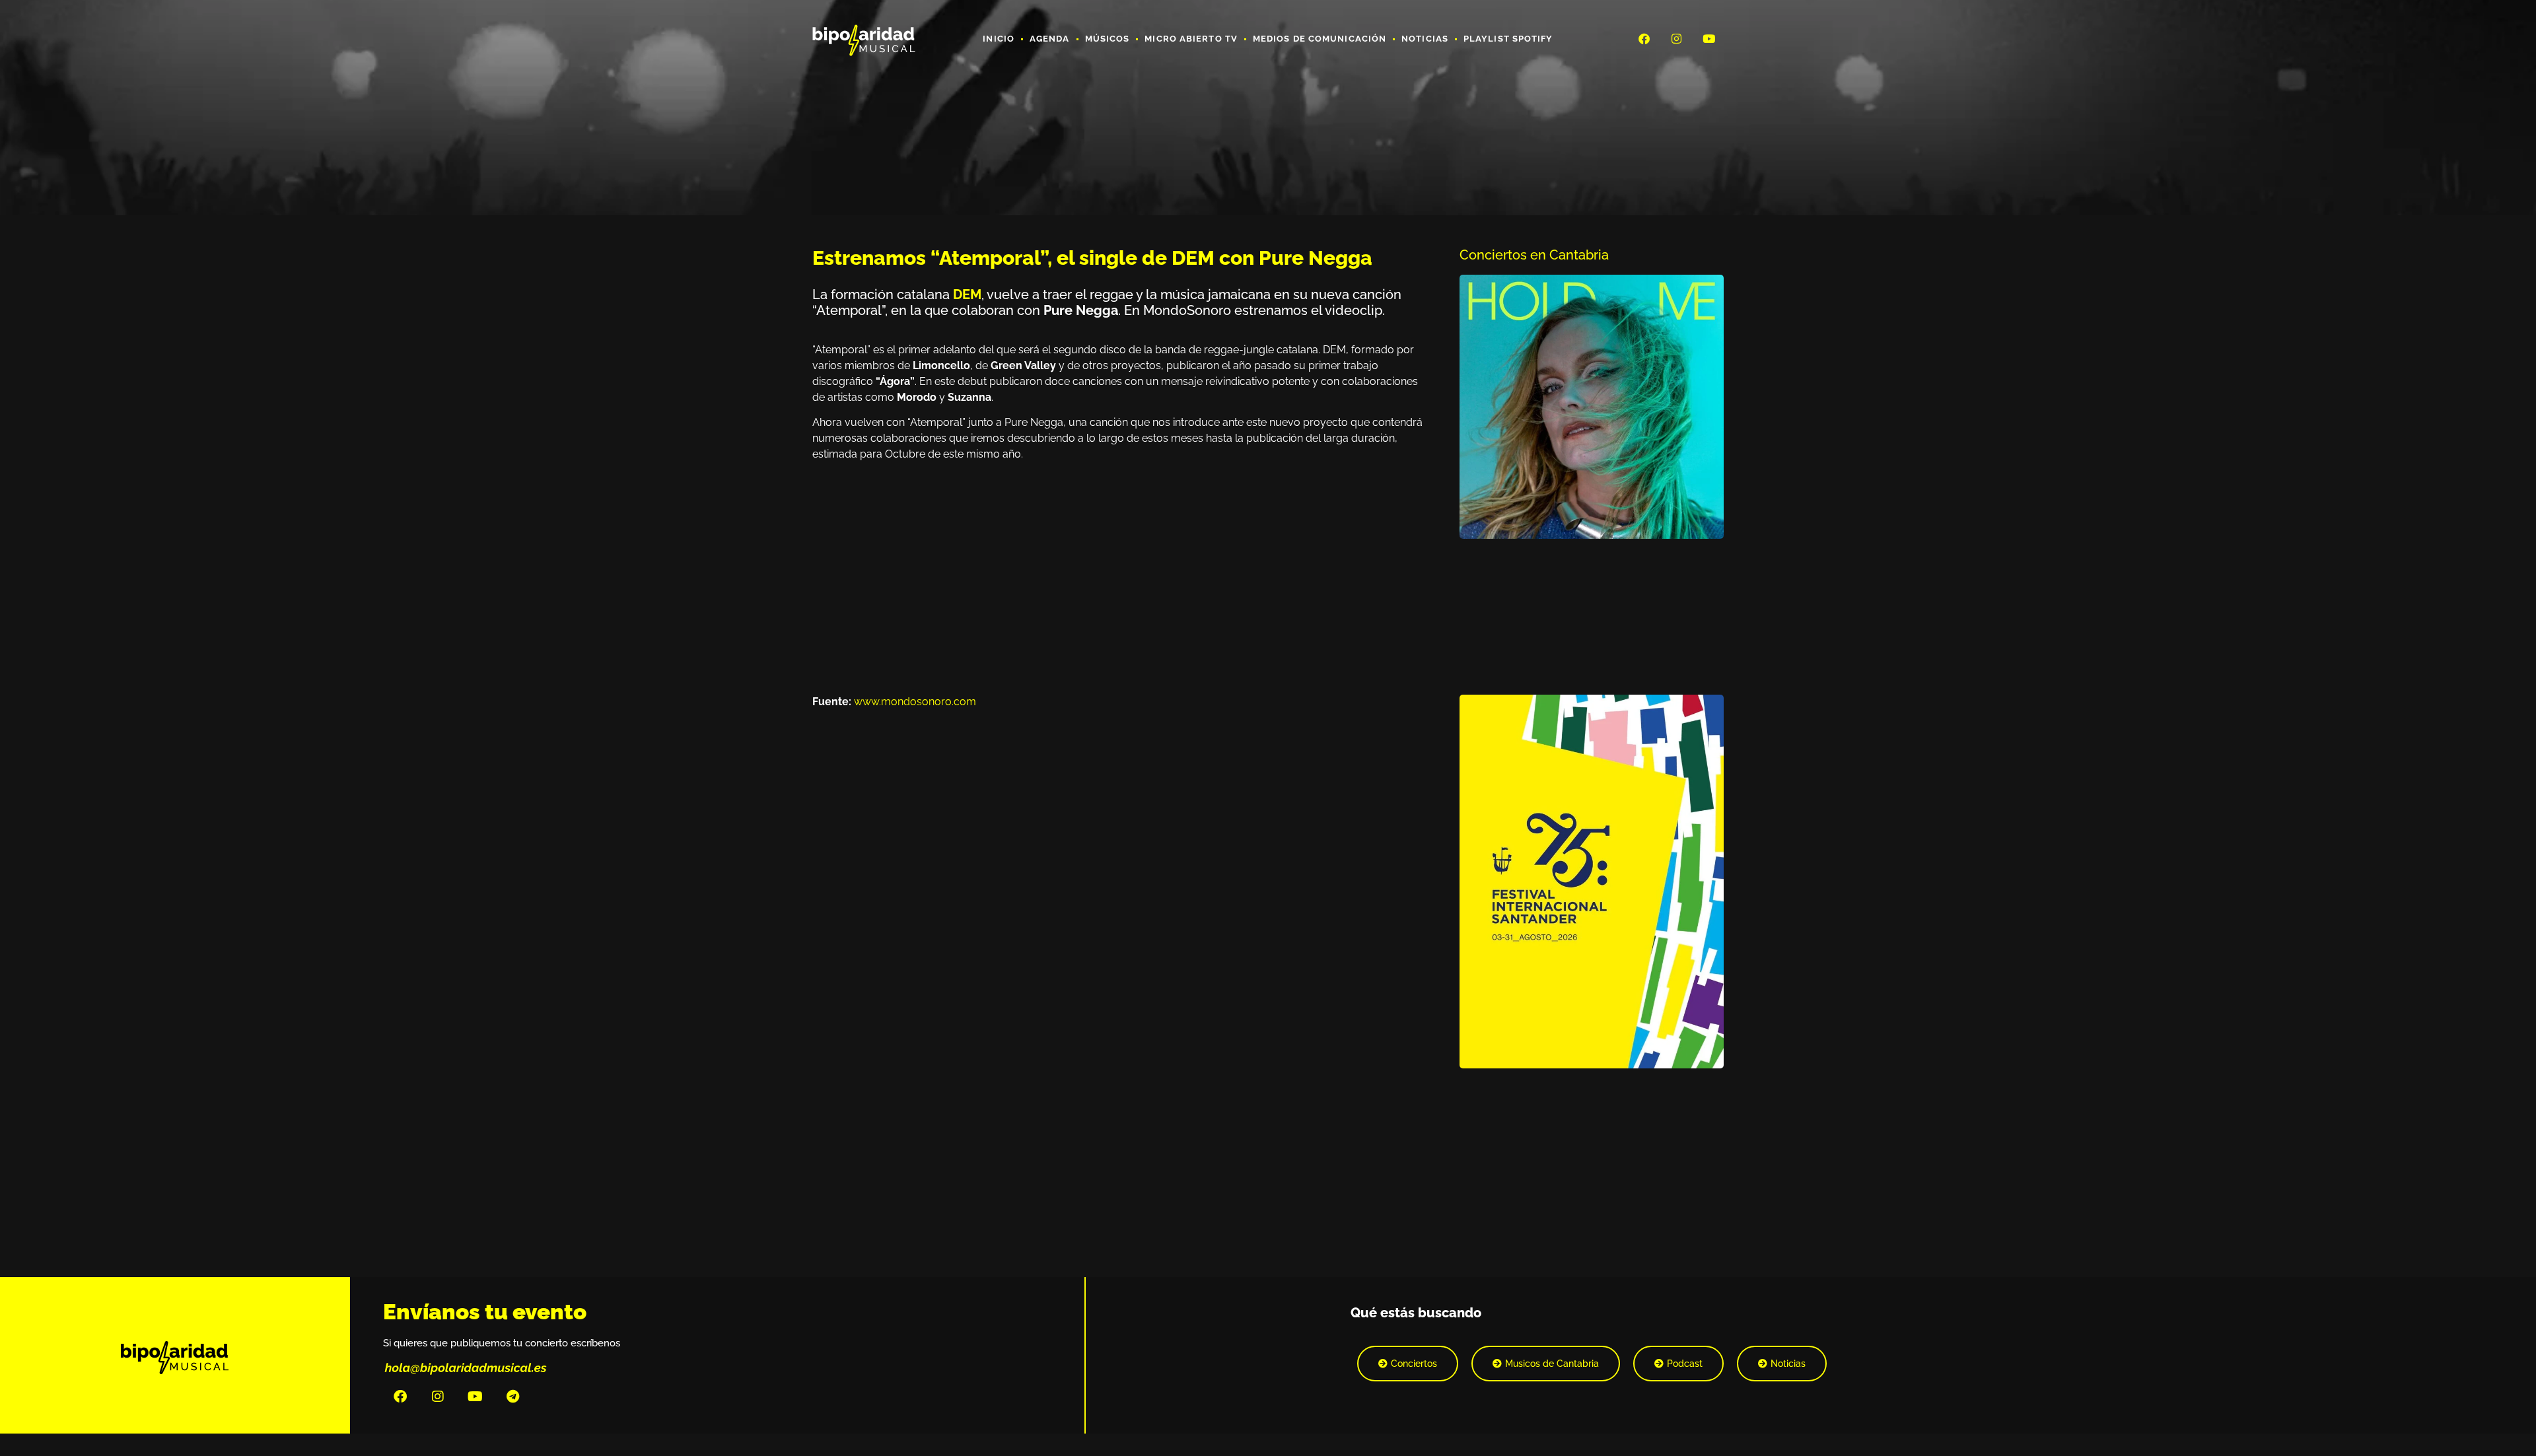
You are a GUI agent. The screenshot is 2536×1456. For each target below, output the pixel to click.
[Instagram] (1677, 38)
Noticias (1425, 39)
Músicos (1108, 39)
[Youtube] (1709, 38)
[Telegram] (513, 1397)
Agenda (1050, 39)
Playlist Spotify (1508, 39)
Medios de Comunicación (1320, 39)
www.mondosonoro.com (915, 702)
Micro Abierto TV (1191, 39)
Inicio (999, 39)
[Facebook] (1644, 38)
